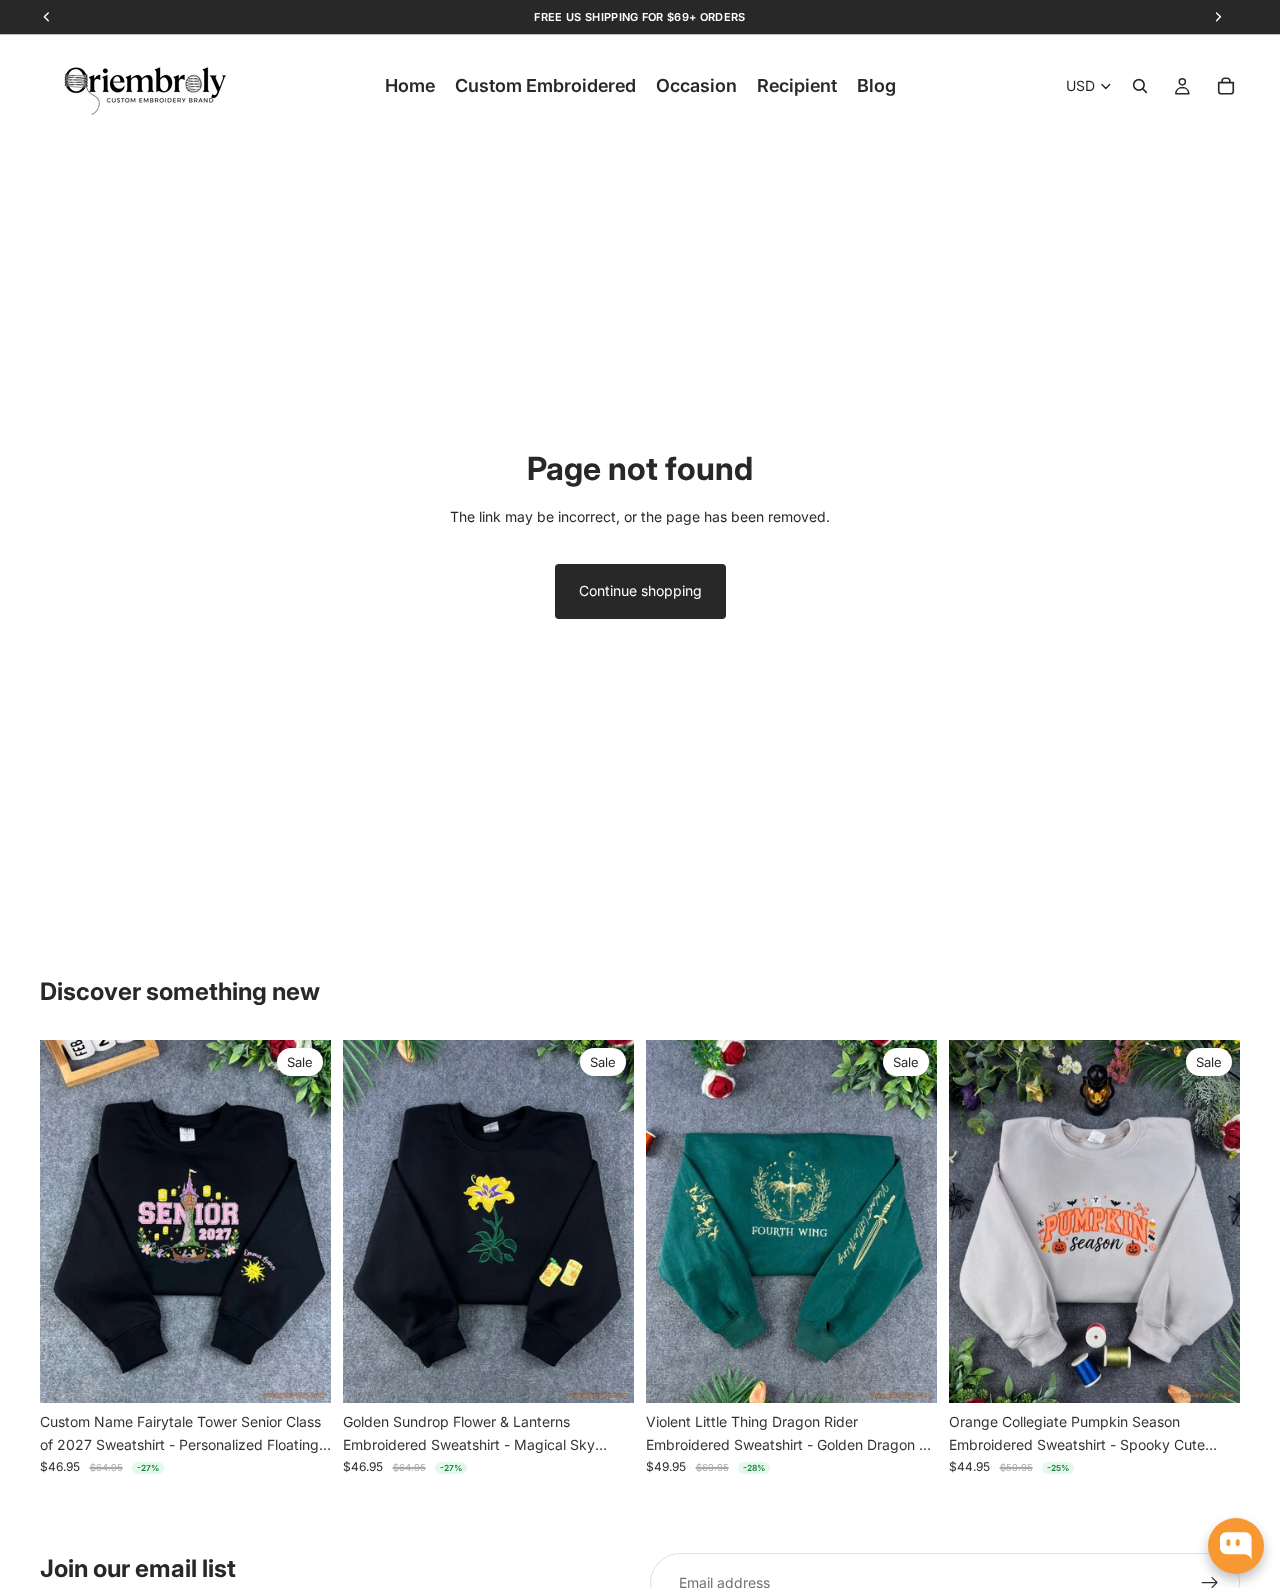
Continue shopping (640, 590)
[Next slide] (301, 1222)
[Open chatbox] (1236, 1546)
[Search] (1140, 86)
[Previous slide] (70, 1222)
